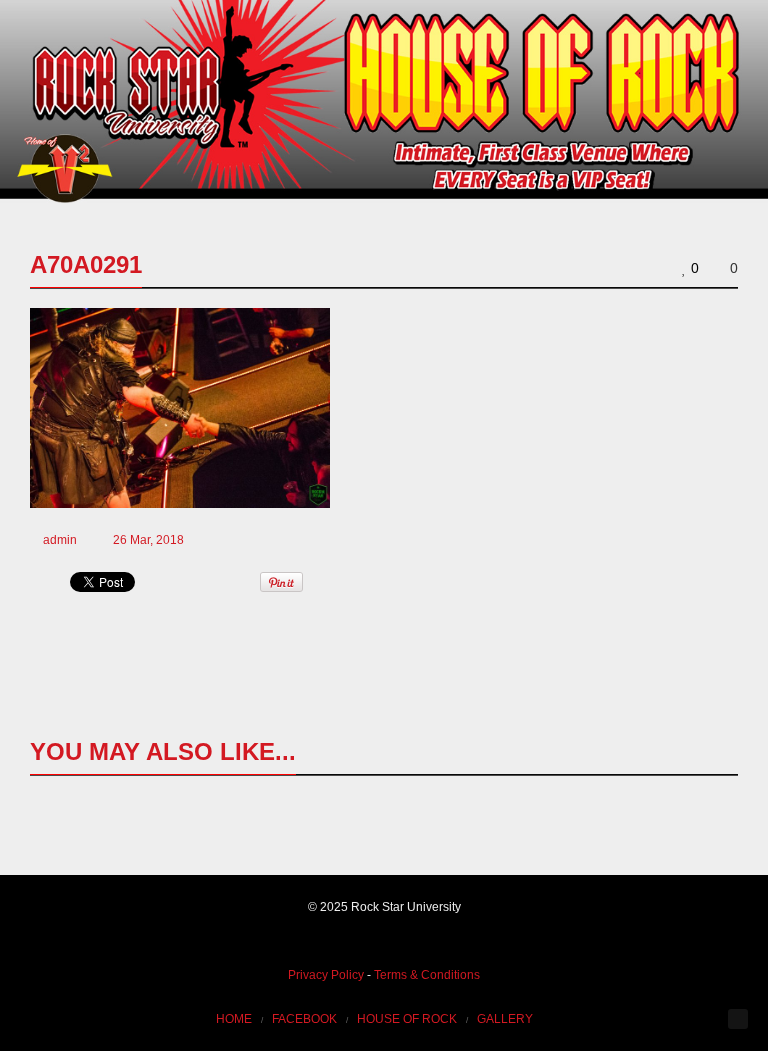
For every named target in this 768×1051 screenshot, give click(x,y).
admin (60, 540)
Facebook (304, 1019)
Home (234, 1019)
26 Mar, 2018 (148, 540)
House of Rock (407, 1019)
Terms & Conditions (427, 975)
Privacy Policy (326, 975)
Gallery (505, 1019)
